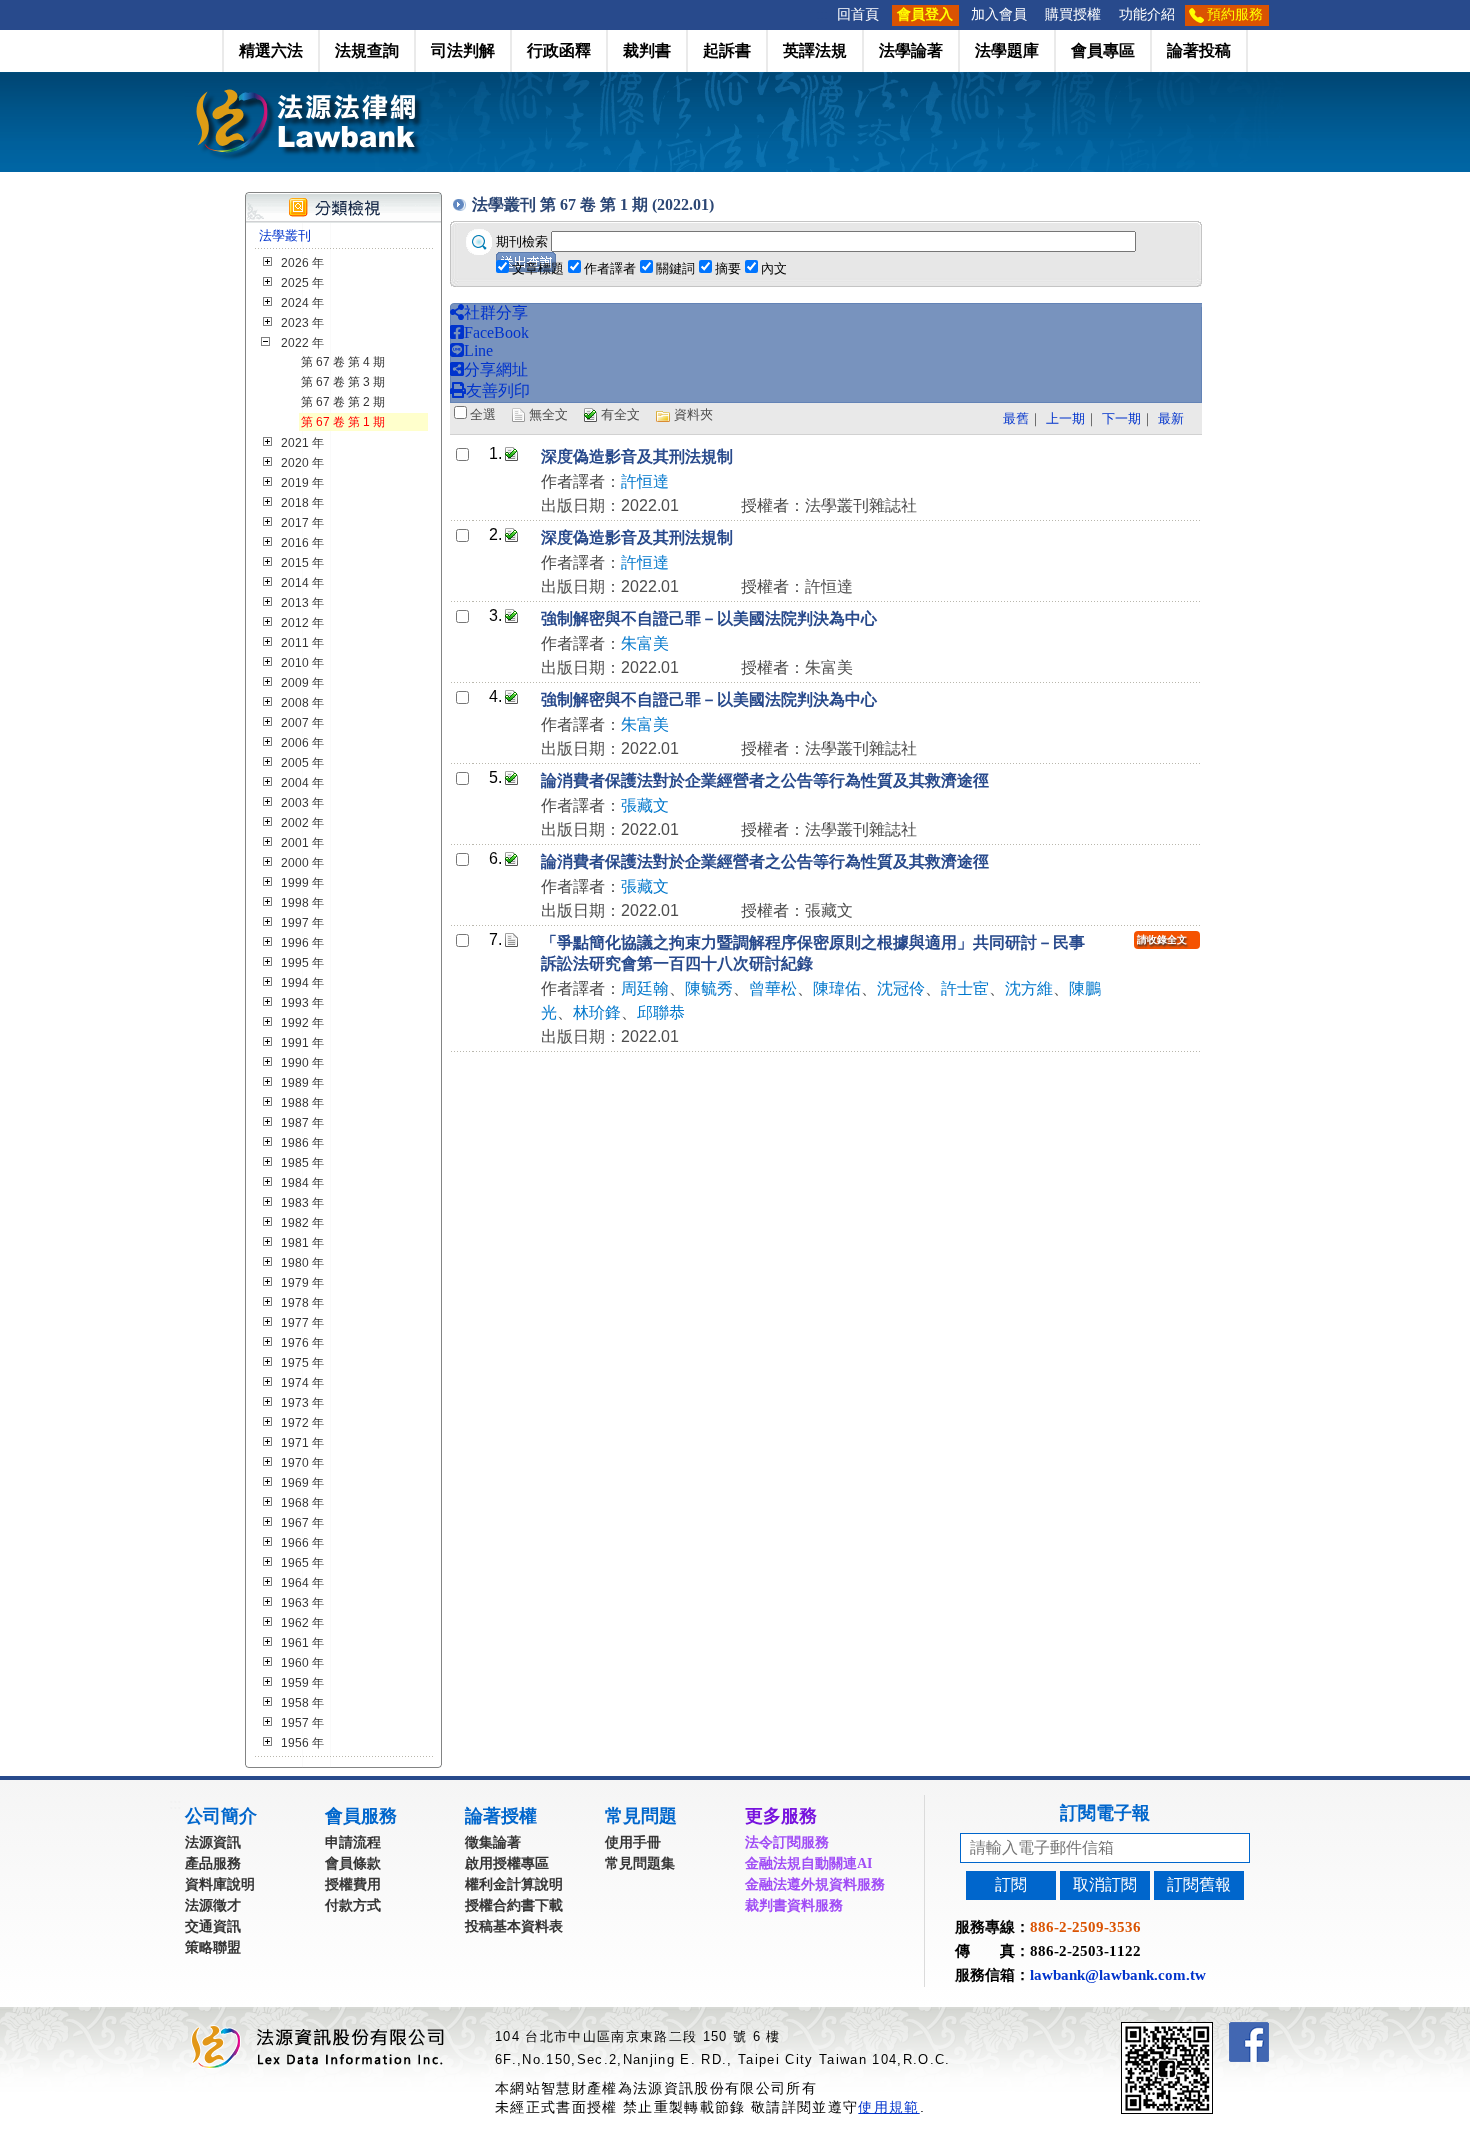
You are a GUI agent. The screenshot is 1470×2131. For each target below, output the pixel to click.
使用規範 (888, 2107)
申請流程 (353, 1842)
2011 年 (302, 643)
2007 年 (302, 723)
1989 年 (302, 1083)
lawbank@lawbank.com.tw (1118, 1975)
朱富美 (645, 643)
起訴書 (727, 50)
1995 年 (302, 963)
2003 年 (302, 803)
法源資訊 (213, 1842)
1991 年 (302, 1043)
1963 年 (302, 1603)
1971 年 (302, 1443)
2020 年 (302, 463)
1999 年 (302, 883)
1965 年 (302, 1563)
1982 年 (302, 1223)
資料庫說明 (220, 1884)
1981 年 (302, 1243)
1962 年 (302, 1623)
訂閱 (1011, 1884)
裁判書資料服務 (794, 1905)
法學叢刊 (285, 235)
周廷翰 (645, 988)
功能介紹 (1147, 14)
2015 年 (302, 563)
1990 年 (302, 1063)
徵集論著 (493, 1842)
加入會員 (999, 14)
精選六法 (271, 50)
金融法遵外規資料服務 (815, 1884)
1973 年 (302, 1403)
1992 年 (302, 1023)
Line (478, 350)
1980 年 (302, 1263)
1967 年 (302, 1523)
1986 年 (302, 1143)
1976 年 (302, 1343)
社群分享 (496, 312)
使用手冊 (633, 1842)
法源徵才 (213, 1905)
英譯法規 (815, 50)
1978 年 (302, 1303)
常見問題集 (640, 1863)
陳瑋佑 (837, 988)
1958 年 (302, 1703)
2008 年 (302, 703)
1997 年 (302, 923)
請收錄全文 (1162, 939)
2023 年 (302, 323)
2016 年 (302, 543)
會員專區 (1103, 50)
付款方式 (353, 1905)
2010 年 (302, 663)
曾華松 (773, 988)
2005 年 (302, 763)
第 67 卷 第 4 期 (343, 362)
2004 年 (302, 783)
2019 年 (302, 483)
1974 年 (302, 1383)
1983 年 (302, 1203)
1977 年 (302, 1323)
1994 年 (302, 983)
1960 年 (302, 1663)
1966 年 (302, 1543)
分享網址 (496, 369)
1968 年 (302, 1503)
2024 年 (302, 303)
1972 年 (302, 1423)
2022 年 (302, 343)
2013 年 (302, 603)
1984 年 (302, 1183)
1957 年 (302, 1723)
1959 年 (302, 1683)
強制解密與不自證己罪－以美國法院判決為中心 (709, 618)
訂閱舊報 (1199, 1884)
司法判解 (463, 50)
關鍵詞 (675, 268)
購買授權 (1073, 14)
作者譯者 (610, 268)
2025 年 (302, 283)
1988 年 (302, 1103)
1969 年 (302, 1483)
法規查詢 (367, 50)
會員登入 (925, 14)
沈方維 (1029, 988)
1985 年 (302, 1163)
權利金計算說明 (514, 1884)
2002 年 (302, 823)
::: (822, 14)
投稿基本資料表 (514, 1926)
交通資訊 (213, 1926)
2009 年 (302, 683)
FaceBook (496, 332)
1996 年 (302, 943)
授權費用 (353, 1884)
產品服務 (213, 1863)
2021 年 (302, 443)
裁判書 (647, 50)
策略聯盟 (213, 1947)
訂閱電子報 (1105, 1813)
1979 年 (302, 1283)
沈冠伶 (901, 988)
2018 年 (302, 503)
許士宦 (965, 988)
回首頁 (858, 14)
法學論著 (911, 50)
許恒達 (645, 481)
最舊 (1016, 418)
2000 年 (302, 863)
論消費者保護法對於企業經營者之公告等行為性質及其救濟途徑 (765, 780)
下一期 (1121, 418)
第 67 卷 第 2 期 (343, 402)
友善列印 (498, 390)
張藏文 (645, 805)
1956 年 (302, 1743)
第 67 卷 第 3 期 (343, 382)
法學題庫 (1007, 50)
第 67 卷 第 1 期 (343, 422)
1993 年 (302, 1003)
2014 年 (302, 583)
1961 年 (302, 1643)
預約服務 (1235, 14)
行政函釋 (559, 50)
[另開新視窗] (1203, 2030)
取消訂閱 (1105, 1884)
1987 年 (302, 1123)
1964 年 (302, 1583)
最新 (1171, 418)
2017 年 (302, 523)
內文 (774, 268)
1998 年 (302, 903)
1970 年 (302, 1463)
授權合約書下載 (514, 1905)
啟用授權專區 (507, 1863)
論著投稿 (1199, 50)
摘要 (728, 268)
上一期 (1065, 418)
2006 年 (302, 743)
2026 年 (302, 263)
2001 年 (302, 843)
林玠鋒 (597, 1012)
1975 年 (302, 1363)
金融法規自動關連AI (808, 1863)
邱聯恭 (661, 1012)
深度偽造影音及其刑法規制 (637, 456)
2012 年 (302, 623)
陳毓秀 (709, 988)
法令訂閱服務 (787, 1842)
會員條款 (353, 1863)
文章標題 (538, 268)
